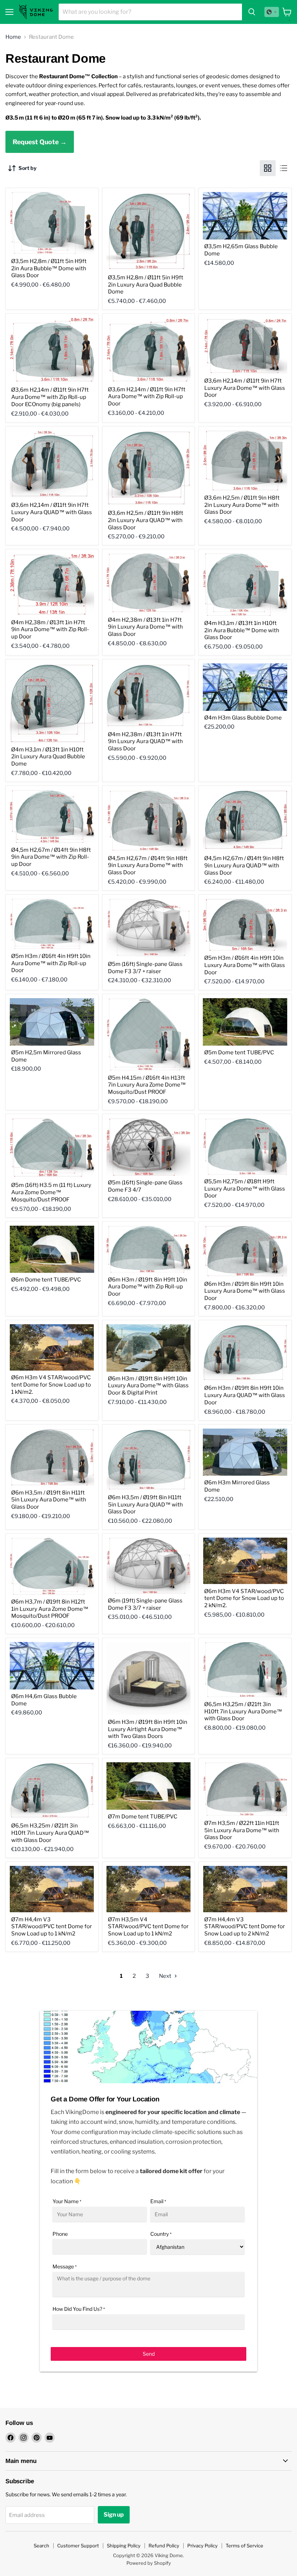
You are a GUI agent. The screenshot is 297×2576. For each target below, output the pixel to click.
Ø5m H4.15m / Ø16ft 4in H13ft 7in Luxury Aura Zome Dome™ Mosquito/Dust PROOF (147, 1085)
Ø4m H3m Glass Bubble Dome (243, 718)
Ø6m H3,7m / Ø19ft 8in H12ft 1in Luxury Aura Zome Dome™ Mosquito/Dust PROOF (50, 1609)
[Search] (252, 12)
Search (41, 2546)
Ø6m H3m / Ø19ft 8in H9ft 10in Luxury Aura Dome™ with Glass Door (245, 1291)
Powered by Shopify (149, 2563)
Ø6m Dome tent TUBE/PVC (46, 1280)
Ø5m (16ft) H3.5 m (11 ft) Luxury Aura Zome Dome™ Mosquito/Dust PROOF (51, 1192)
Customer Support (78, 2546)
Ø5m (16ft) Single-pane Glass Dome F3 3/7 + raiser (145, 968)
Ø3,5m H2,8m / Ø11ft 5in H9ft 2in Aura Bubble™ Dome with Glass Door (49, 268)
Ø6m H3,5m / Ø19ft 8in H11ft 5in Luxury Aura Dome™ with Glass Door (49, 1500)
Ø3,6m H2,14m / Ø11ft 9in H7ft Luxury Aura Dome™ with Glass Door (245, 388)
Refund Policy (164, 2546)
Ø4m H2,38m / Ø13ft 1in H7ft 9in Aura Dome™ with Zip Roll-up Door (50, 630)
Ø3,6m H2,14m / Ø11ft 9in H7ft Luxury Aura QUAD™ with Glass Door (52, 512)
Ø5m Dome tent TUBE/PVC (239, 1053)
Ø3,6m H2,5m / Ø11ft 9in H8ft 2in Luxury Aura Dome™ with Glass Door (242, 505)
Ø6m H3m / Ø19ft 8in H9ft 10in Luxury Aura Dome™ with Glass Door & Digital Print (148, 1386)
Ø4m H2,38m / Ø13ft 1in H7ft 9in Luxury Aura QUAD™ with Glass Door (145, 741)
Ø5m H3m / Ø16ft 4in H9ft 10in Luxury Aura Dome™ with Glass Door (245, 965)
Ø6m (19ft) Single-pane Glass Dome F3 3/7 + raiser (145, 1604)
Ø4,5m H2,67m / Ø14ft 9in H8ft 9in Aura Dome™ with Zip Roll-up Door (51, 857)
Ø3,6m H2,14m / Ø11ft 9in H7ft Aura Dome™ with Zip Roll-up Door (147, 397)
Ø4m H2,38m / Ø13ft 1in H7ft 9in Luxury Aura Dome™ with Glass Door (145, 627)
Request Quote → (40, 142)
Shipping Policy (124, 2546)
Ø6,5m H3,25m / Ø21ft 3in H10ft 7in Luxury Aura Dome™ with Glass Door (243, 1711)
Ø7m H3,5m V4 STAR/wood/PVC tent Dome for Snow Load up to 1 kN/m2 (148, 1927)
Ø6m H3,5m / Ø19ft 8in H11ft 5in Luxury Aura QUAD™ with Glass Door (145, 1504)
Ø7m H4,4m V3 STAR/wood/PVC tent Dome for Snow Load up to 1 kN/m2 (52, 1927)
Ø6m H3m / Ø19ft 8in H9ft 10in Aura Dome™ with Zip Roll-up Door (148, 1287)
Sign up (114, 2515)
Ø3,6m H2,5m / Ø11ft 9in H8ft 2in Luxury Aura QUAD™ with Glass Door (146, 520)
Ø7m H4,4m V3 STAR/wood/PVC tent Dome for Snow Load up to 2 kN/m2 (245, 1927)
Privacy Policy (202, 2546)
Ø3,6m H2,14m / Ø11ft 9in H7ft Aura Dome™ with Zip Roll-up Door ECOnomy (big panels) (50, 397)
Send (149, 2354)
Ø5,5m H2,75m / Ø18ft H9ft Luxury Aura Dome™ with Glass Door (245, 1189)
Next (166, 1976)
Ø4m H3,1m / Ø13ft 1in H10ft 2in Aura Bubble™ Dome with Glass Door (242, 630)
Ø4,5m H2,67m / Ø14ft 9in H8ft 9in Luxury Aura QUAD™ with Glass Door (244, 865)
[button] (272, 12)
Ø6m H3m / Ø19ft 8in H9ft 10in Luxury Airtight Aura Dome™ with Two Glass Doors (148, 1729)
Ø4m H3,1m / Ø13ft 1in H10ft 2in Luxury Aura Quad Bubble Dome (48, 757)
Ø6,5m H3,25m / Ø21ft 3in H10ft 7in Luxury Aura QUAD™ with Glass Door (50, 1833)
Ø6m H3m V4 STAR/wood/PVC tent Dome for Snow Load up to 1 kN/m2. (51, 1385)
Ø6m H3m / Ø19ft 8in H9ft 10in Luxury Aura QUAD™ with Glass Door (245, 1395)
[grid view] (268, 168)
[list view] (284, 168)
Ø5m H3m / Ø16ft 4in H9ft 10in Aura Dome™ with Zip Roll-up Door (51, 963)
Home (13, 37)
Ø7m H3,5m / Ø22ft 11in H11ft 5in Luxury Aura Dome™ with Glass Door (242, 1830)
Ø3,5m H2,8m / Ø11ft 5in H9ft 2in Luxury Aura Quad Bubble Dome (146, 285)
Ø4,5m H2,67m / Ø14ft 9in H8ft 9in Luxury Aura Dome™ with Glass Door (148, 865)
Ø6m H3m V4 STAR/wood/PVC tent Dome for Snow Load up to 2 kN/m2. (244, 1598)
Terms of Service (244, 2546)
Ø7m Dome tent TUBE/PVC (143, 1817)
